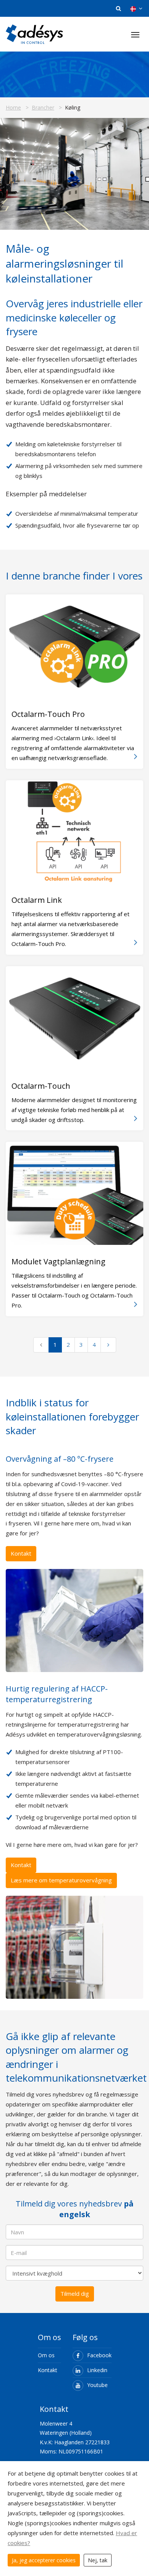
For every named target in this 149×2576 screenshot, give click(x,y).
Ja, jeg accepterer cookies (44, 2560)
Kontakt (21, 1553)
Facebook (99, 2355)
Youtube (97, 2385)
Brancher (43, 107)
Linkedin (97, 2370)
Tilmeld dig (75, 2294)
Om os (46, 2355)
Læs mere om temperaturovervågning (61, 1880)
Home (13, 107)
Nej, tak (98, 2560)
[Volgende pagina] (108, 1345)
